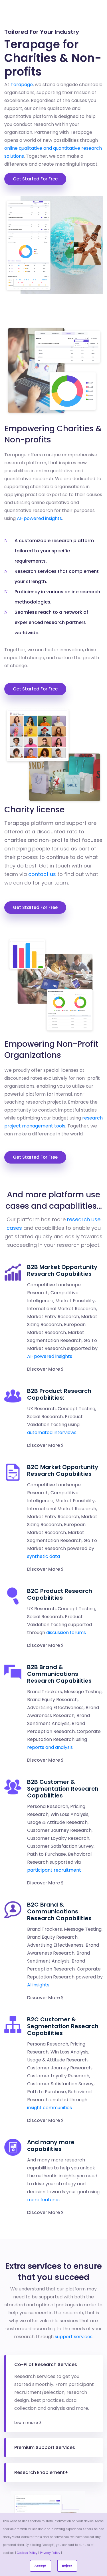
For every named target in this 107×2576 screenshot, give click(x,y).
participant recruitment (54, 1870)
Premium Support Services (45, 2447)
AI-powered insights (39, 518)
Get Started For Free (35, 179)
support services (74, 2337)
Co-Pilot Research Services (46, 2364)
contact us (42, 874)
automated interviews (52, 1432)
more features (43, 2200)
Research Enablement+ (41, 2472)
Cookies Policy (27, 2553)
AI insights (38, 1985)
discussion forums (66, 1633)
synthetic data (44, 1556)
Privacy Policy (50, 2553)
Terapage (22, 85)
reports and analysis (50, 1747)
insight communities (50, 2108)
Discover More (44, 1369)
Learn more (26, 2423)
